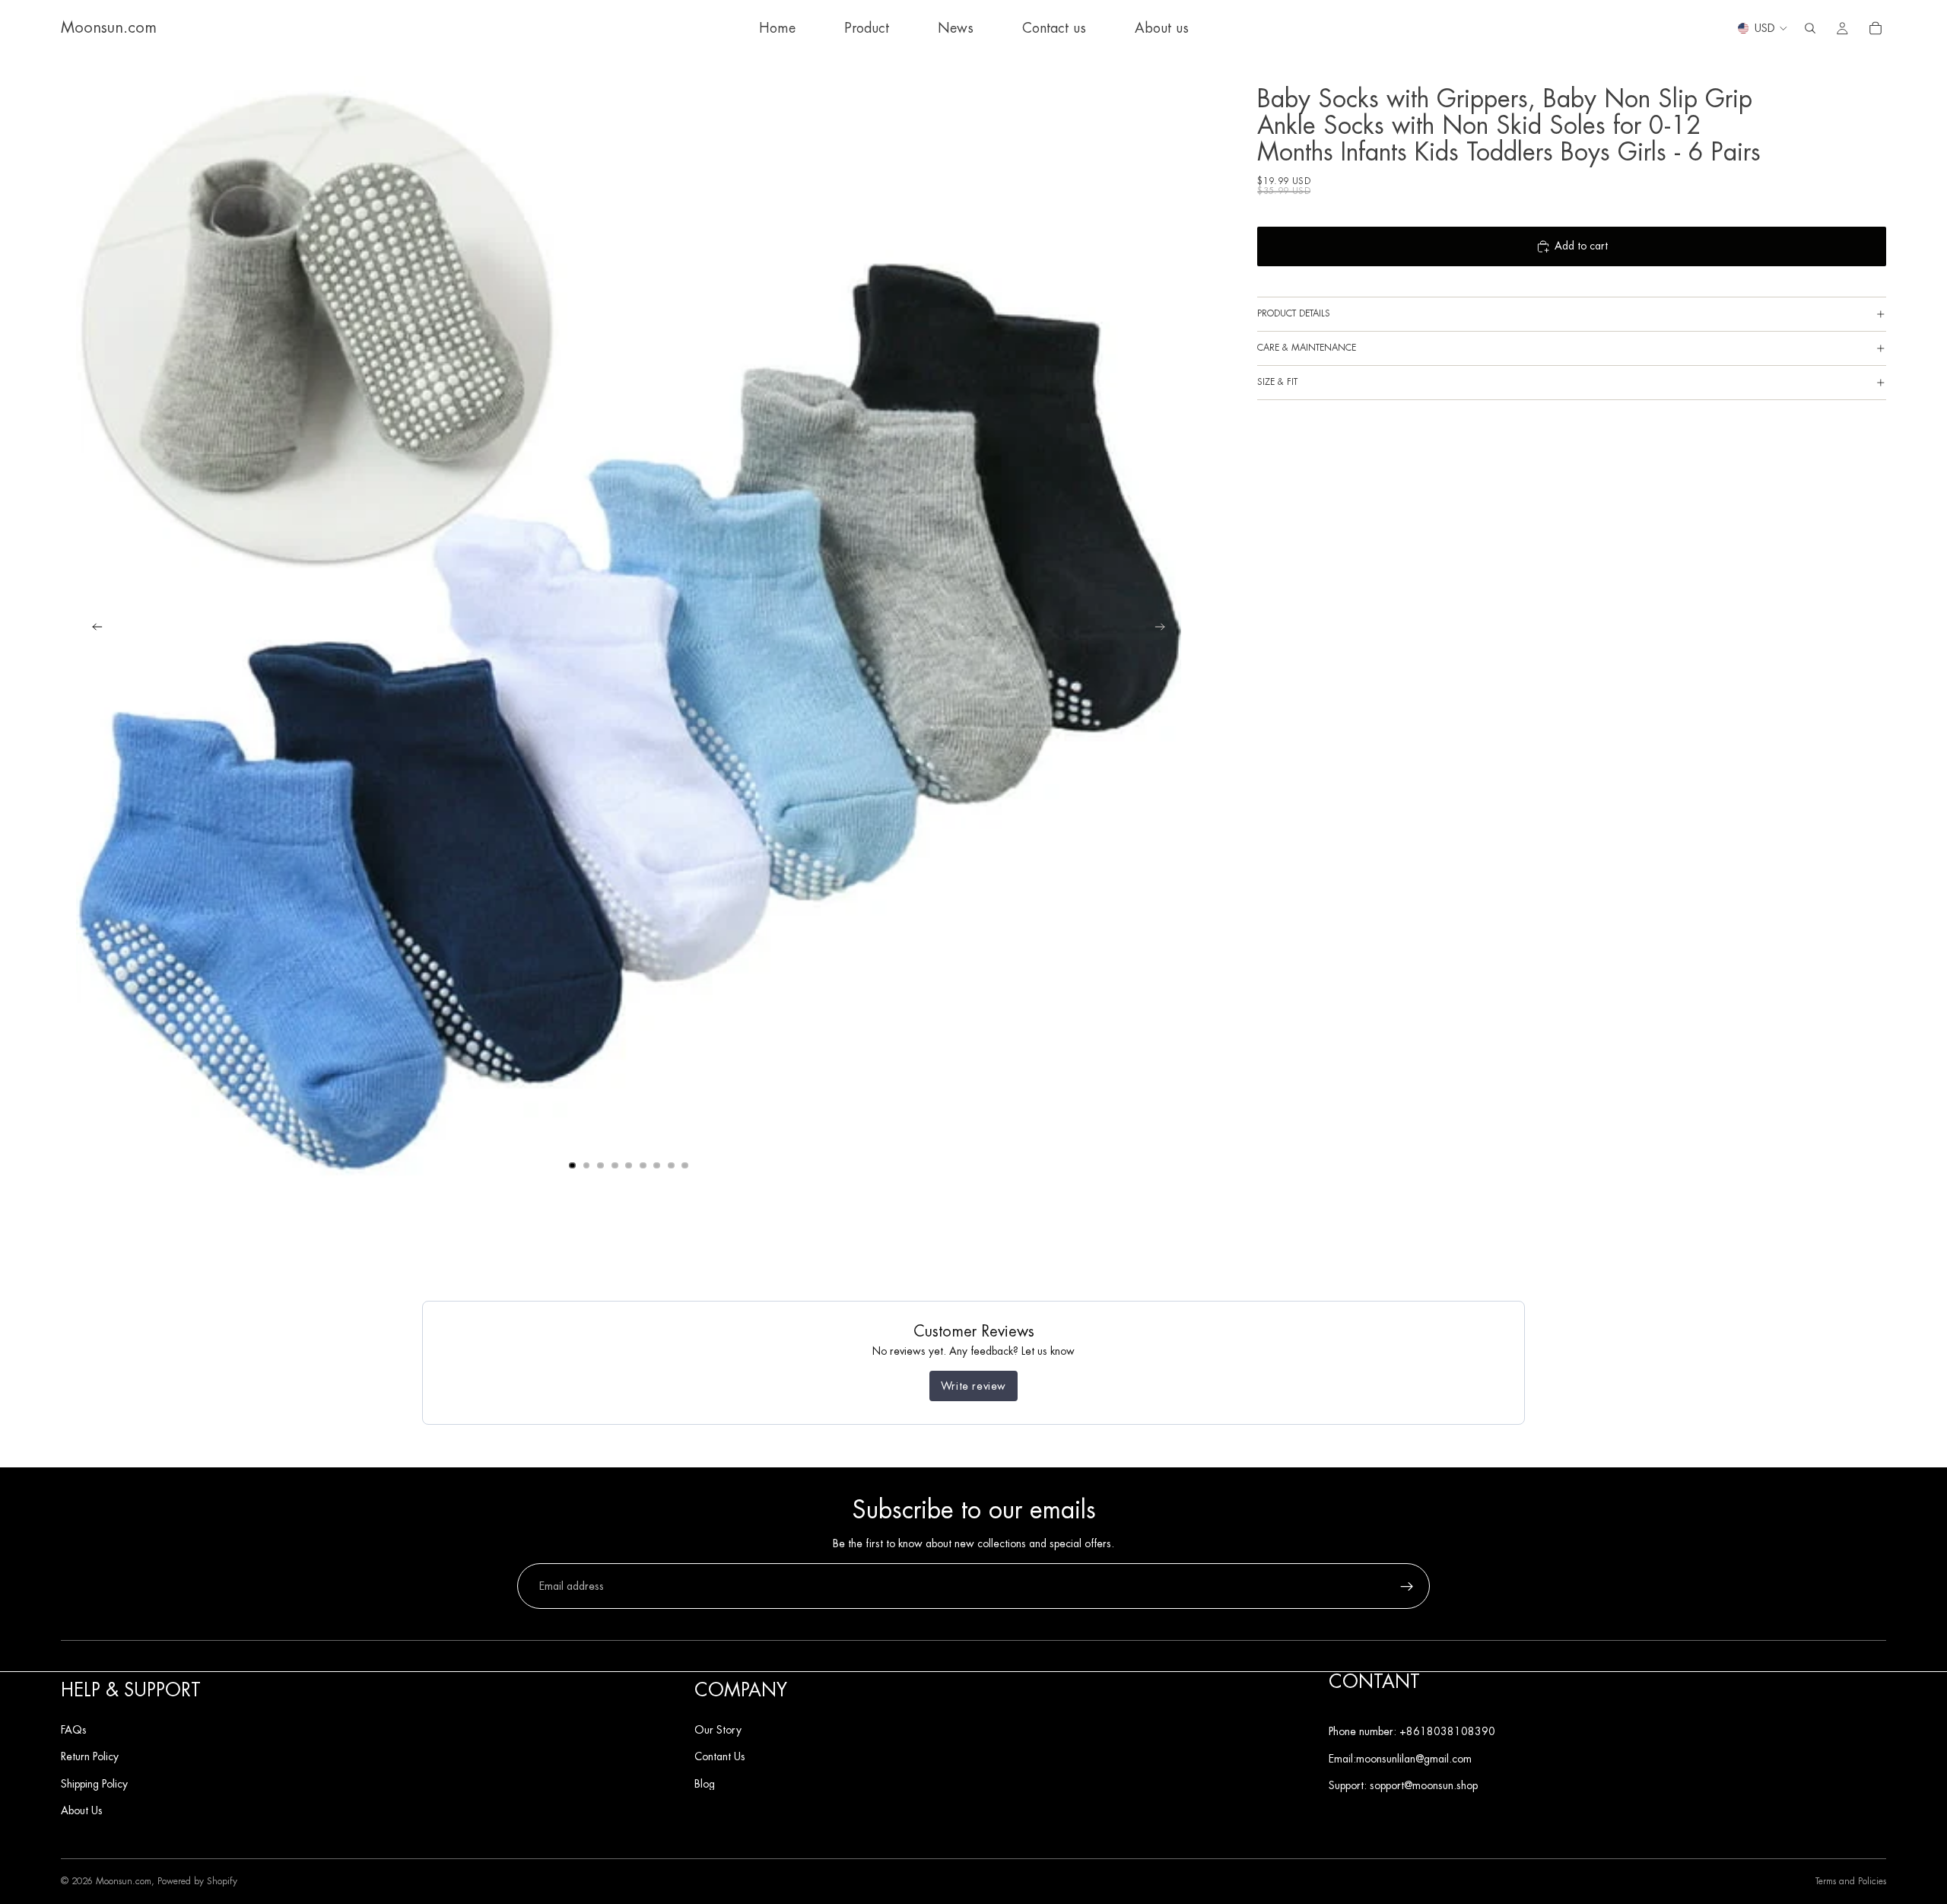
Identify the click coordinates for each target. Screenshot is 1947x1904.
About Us (82, 1810)
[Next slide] (1164, 629)
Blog (705, 1783)
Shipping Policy (94, 1783)
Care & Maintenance (1307, 348)
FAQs (74, 1729)
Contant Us (720, 1756)
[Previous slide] (93, 629)
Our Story (718, 1729)
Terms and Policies (1851, 1882)
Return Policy (90, 1756)
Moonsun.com (124, 1881)
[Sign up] (1407, 1587)
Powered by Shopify (197, 1881)
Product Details (1294, 313)
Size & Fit (1277, 382)
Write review (973, 1386)
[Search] (1810, 28)
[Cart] (1876, 28)
